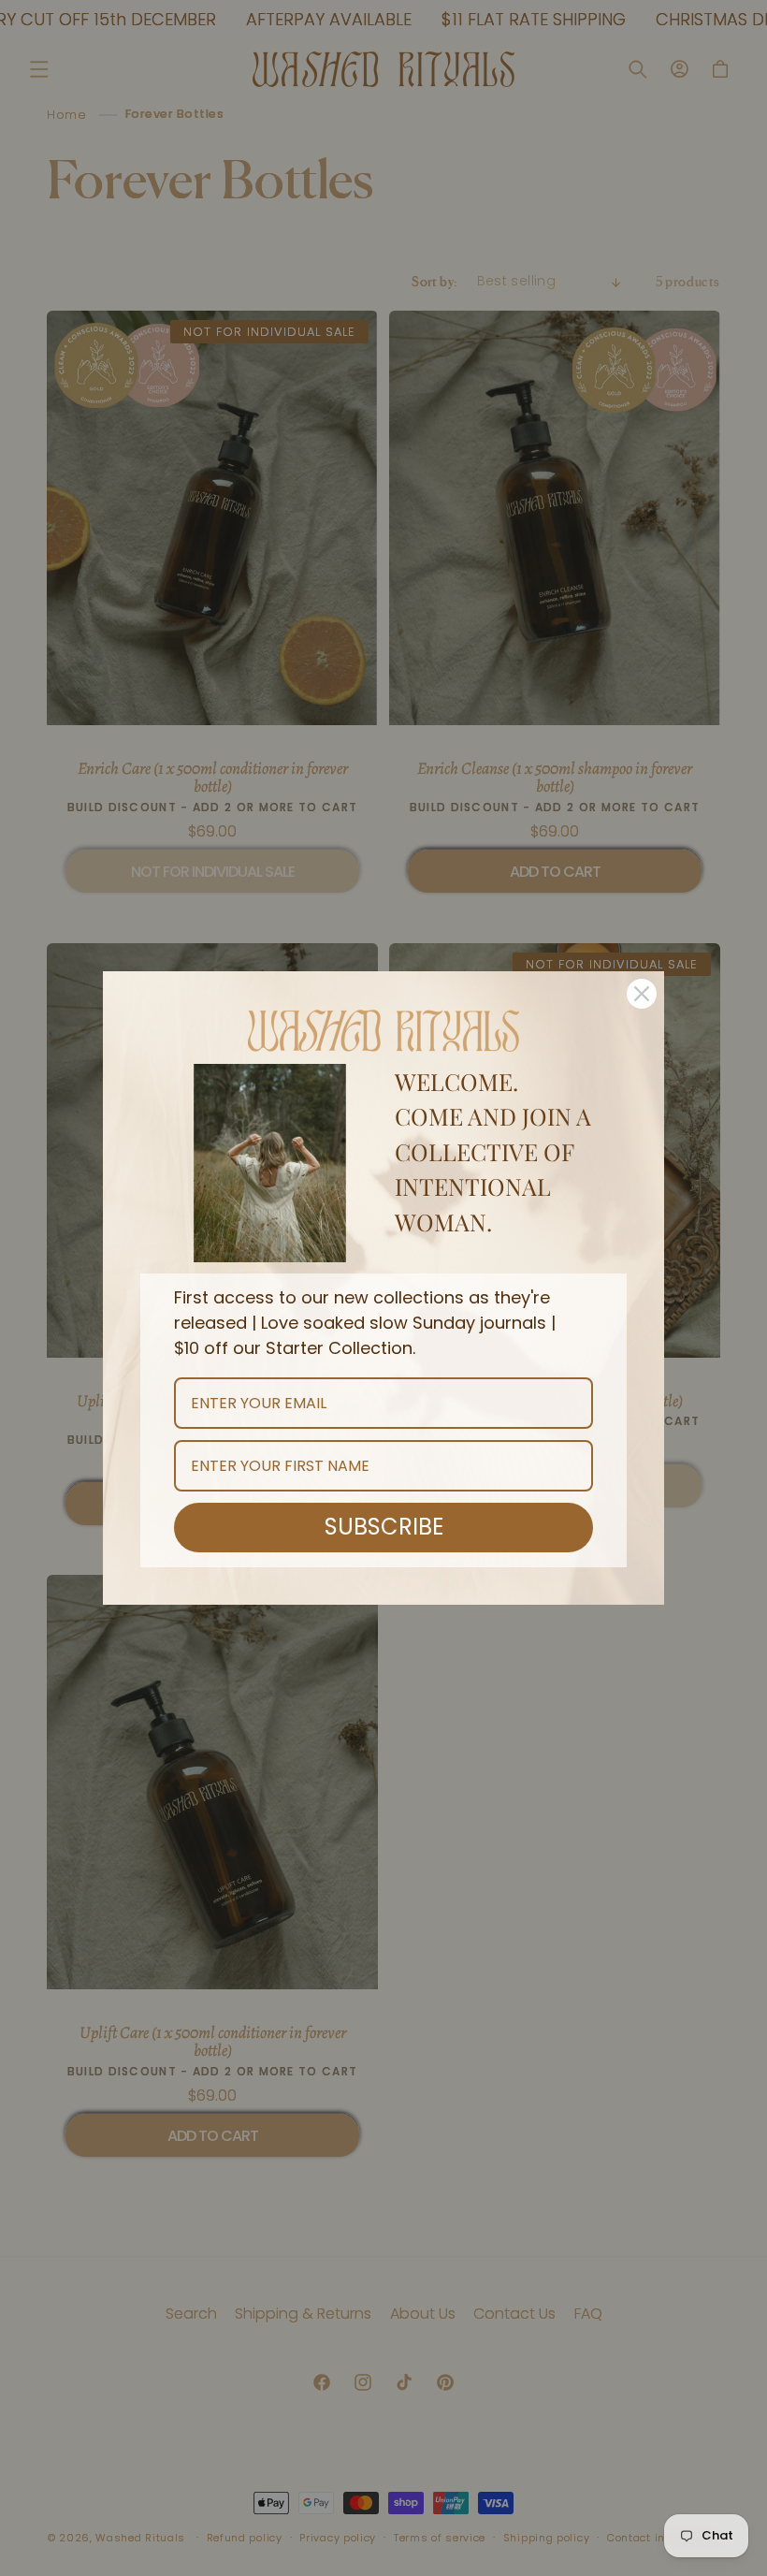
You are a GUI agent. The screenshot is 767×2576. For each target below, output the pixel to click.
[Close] (642, 994)
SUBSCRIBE (384, 1527)
